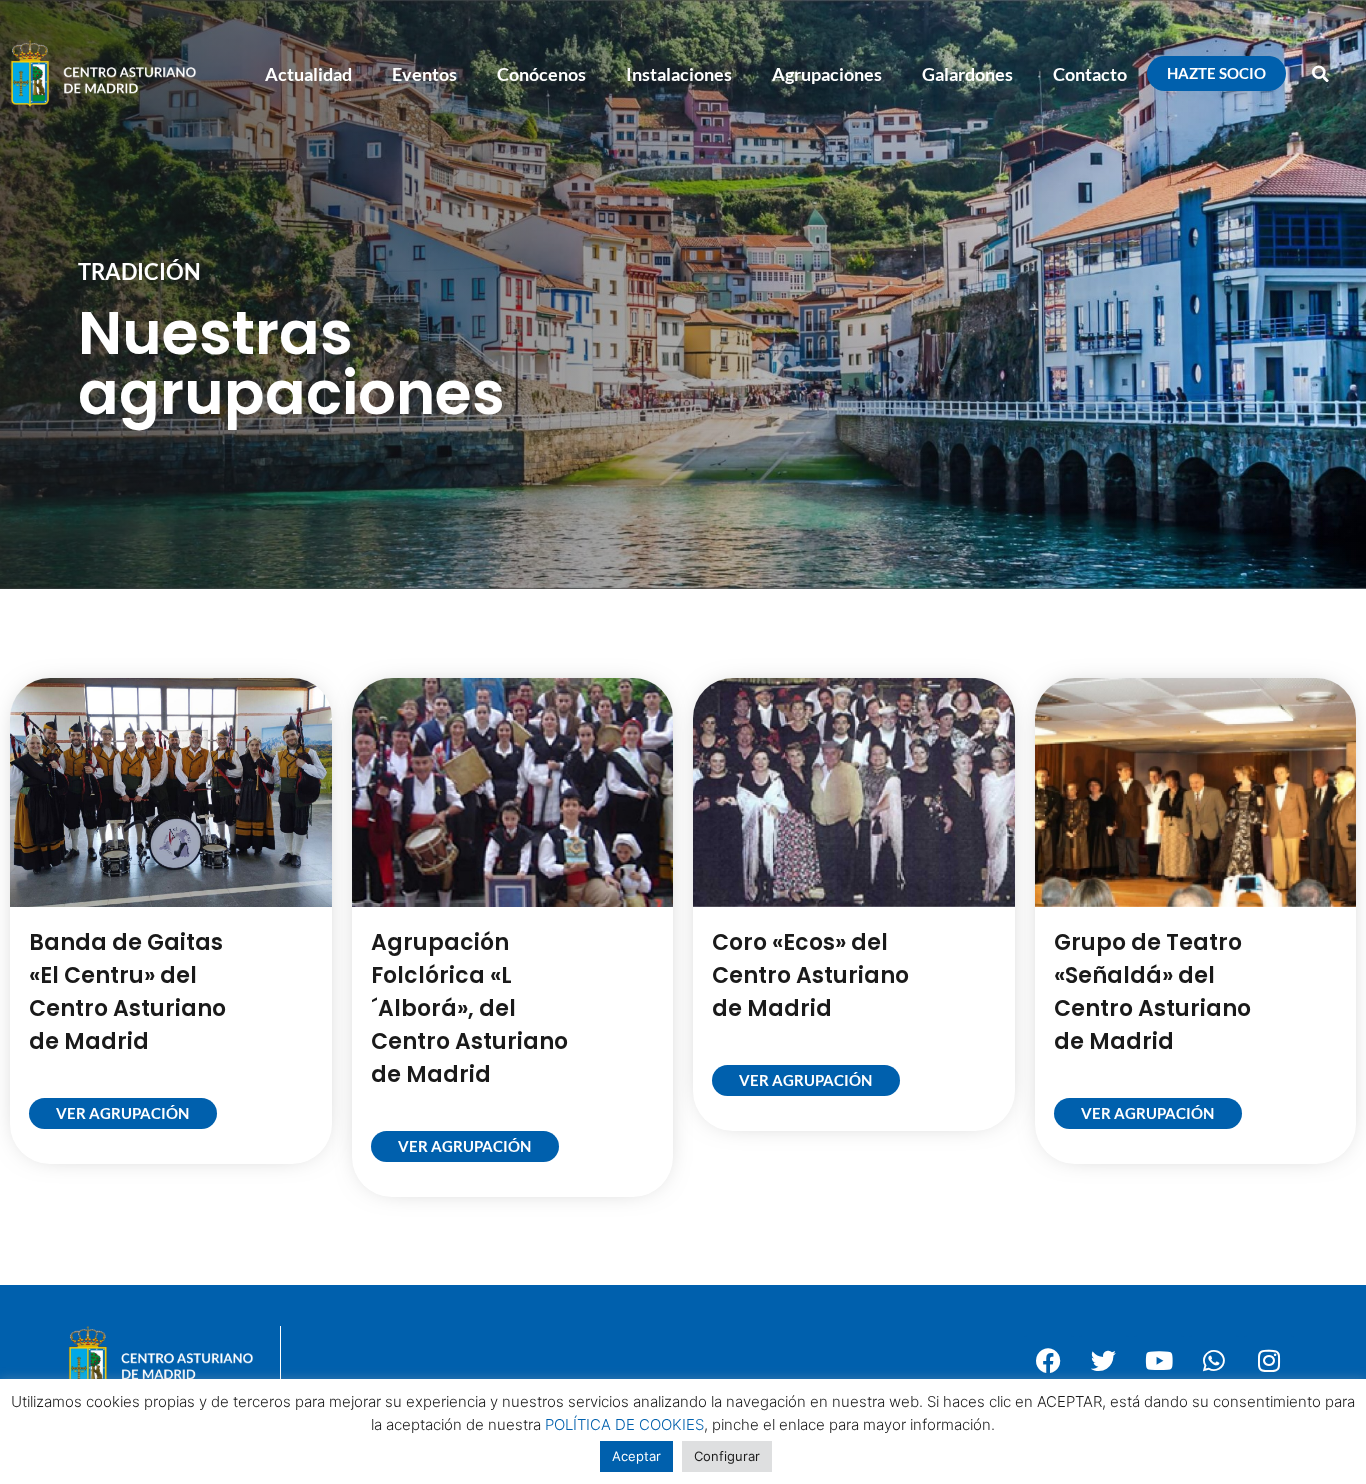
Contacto (1090, 74)
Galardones (967, 74)
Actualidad (308, 74)
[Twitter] (1104, 1360)
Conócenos (541, 74)
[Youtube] (1159, 1360)
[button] (1321, 74)
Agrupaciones (827, 74)
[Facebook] (1049, 1360)
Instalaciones (679, 74)
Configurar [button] (727, 1456)
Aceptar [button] (636, 1456)
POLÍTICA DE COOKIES (624, 1424)
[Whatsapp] (1214, 1360)
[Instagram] (1269, 1360)
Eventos (424, 74)
